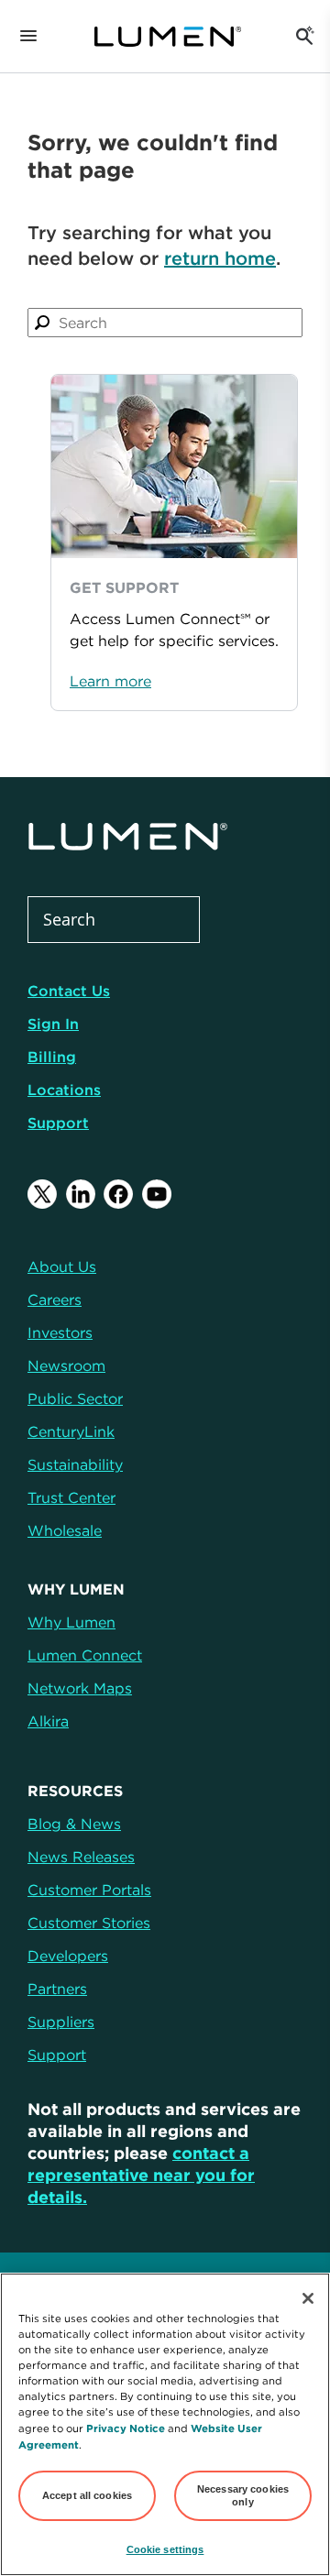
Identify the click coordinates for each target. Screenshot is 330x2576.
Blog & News (74, 1824)
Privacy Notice (126, 2428)
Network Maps (80, 1688)
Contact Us (69, 991)
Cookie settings (165, 2549)
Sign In (53, 1024)
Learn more (110, 681)
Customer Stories (89, 1923)
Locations (64, 1090)
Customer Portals (89, 1890)
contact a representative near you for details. (141, 2175)
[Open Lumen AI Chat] (304, 37)
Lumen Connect (85, 1655)
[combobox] (165, 323)
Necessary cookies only (243, 2495)
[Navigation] (28, 37)
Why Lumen (71, 1622)
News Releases (81, 1857)
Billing (52, 1057)
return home (220, 258)
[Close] (308, 2298)
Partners (57, 1989)
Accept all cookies (87, 2495)
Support (58, 1123)
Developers (68, 1956)
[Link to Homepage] (168, 37)
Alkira (48, 1721)
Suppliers (61, 2022)
